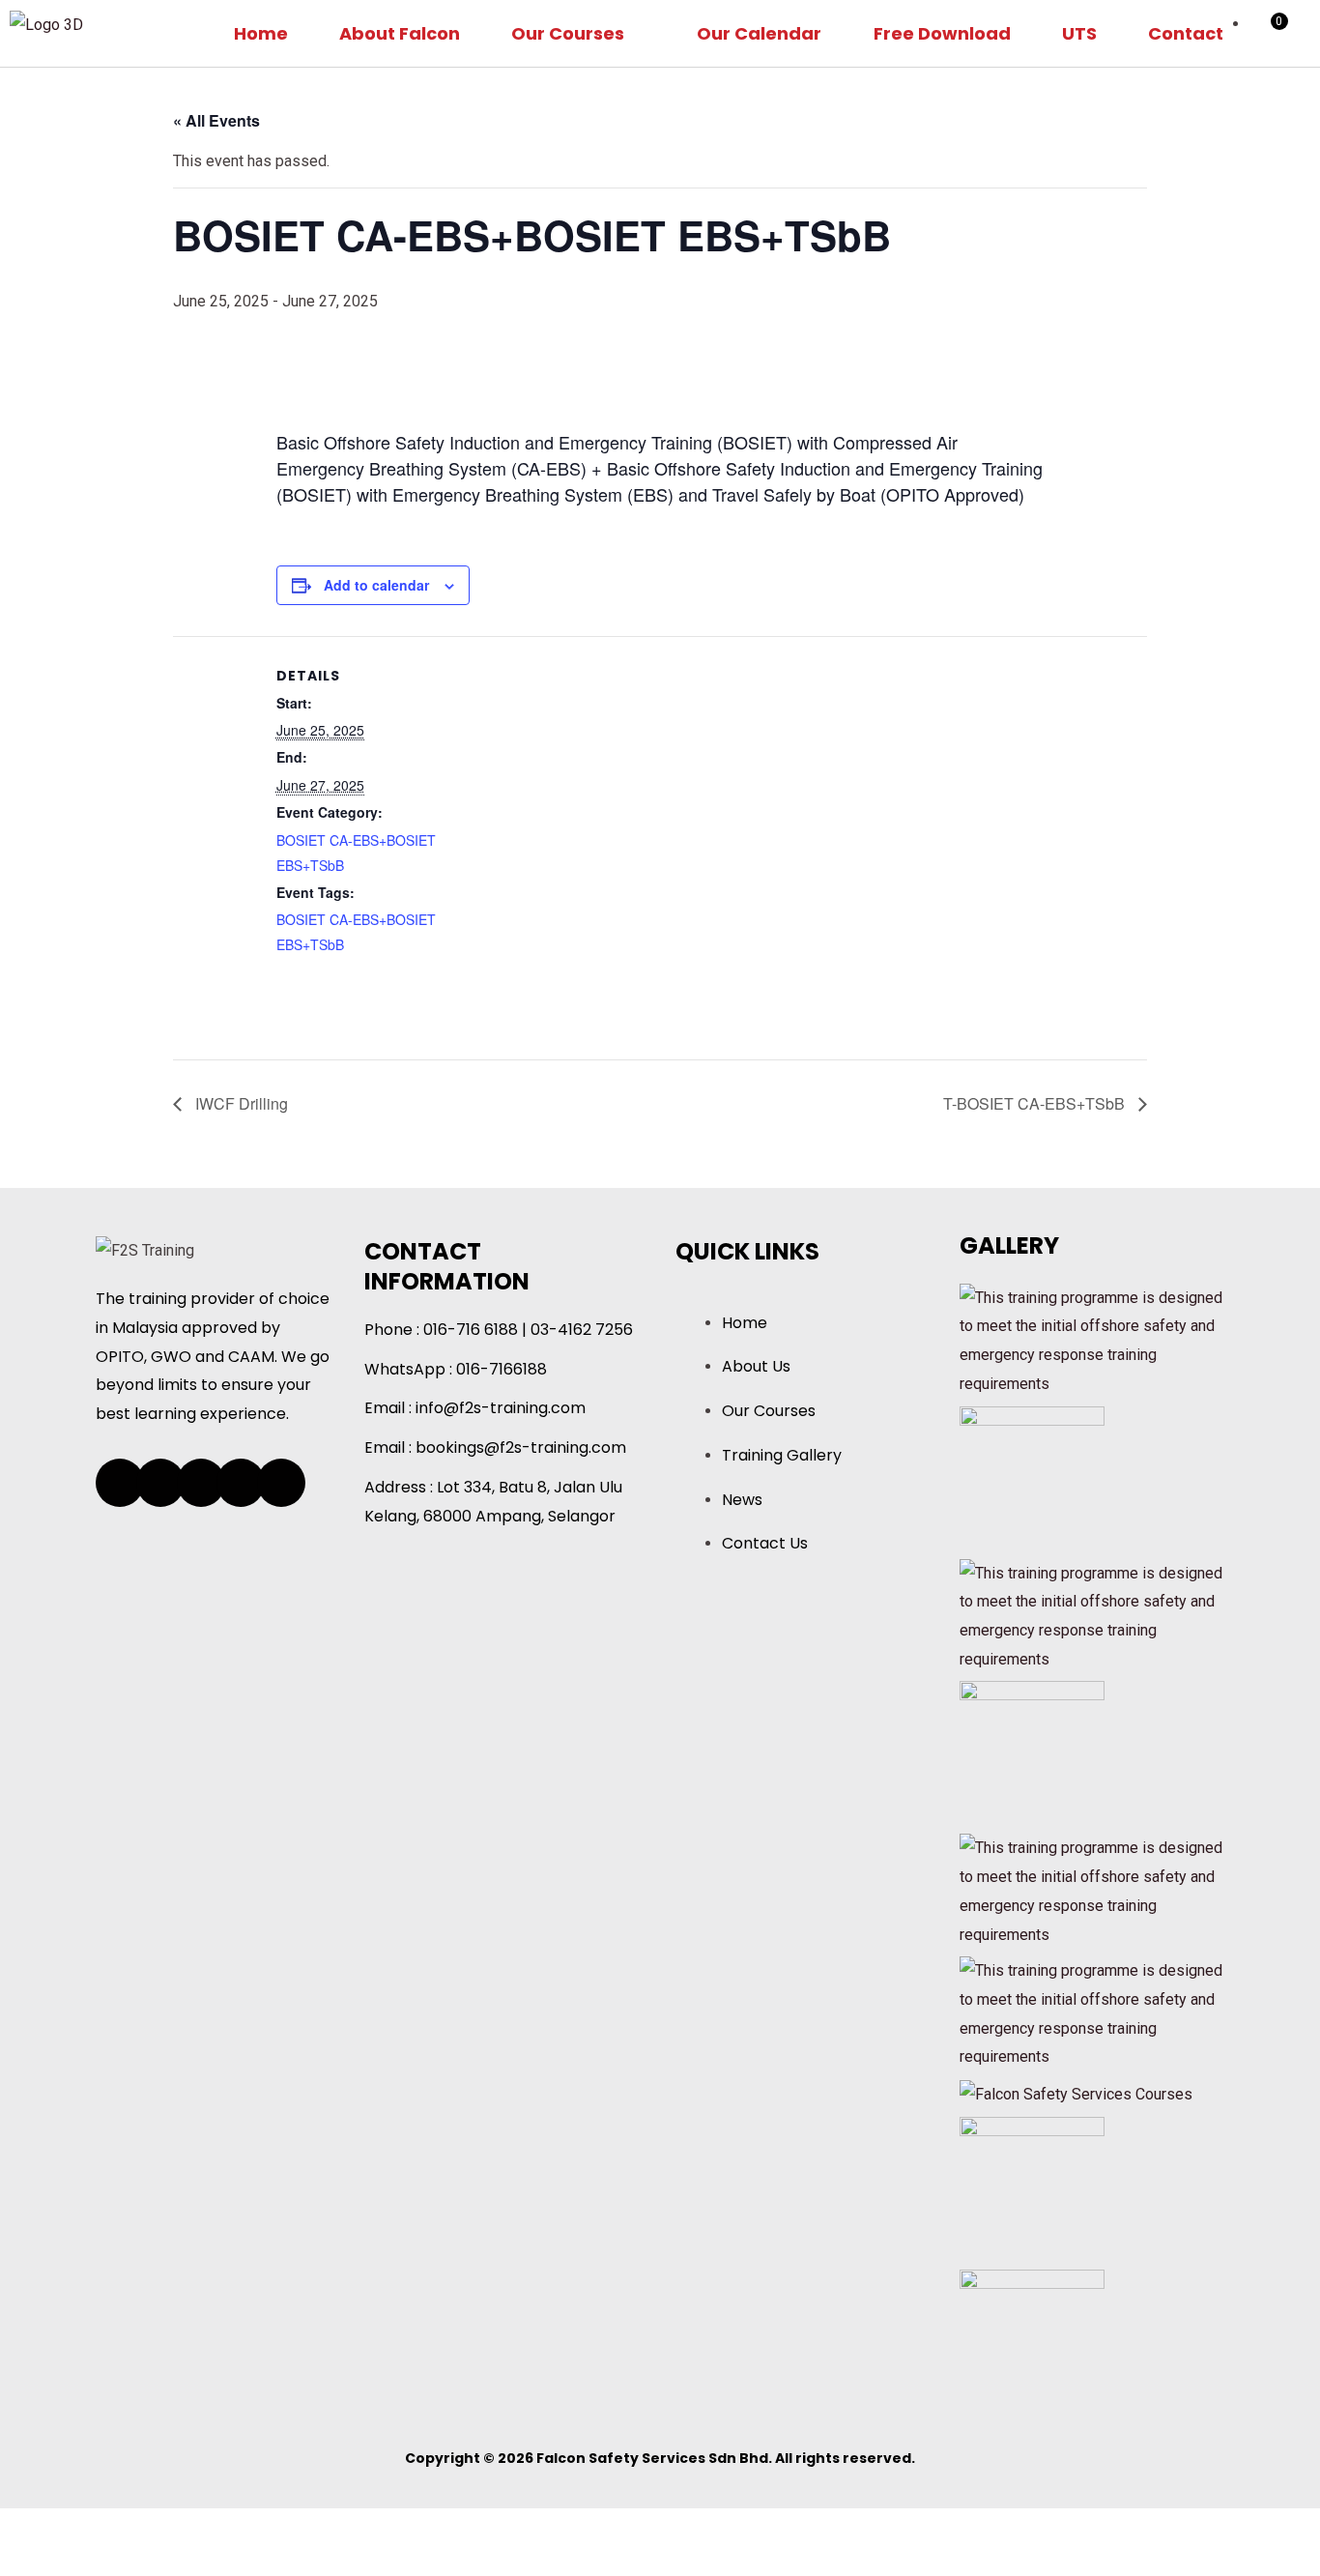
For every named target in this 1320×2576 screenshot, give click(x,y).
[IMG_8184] (1032, 2188)
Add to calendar (376, 585)
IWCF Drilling (240, 1103)
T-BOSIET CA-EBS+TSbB (1036, 1103)
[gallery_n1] (1076, 2093)
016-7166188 (502, 1369)
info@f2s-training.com (501, 1408)
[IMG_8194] (1032, 1753)
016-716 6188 (471, 1330)
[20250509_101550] (1032, 1477)
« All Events (216, 120)
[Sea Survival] (1095, 1615)
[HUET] (1095, 1339)
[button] (578, 33)
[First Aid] (1095, 1890)
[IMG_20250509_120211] (1032, 2341)
